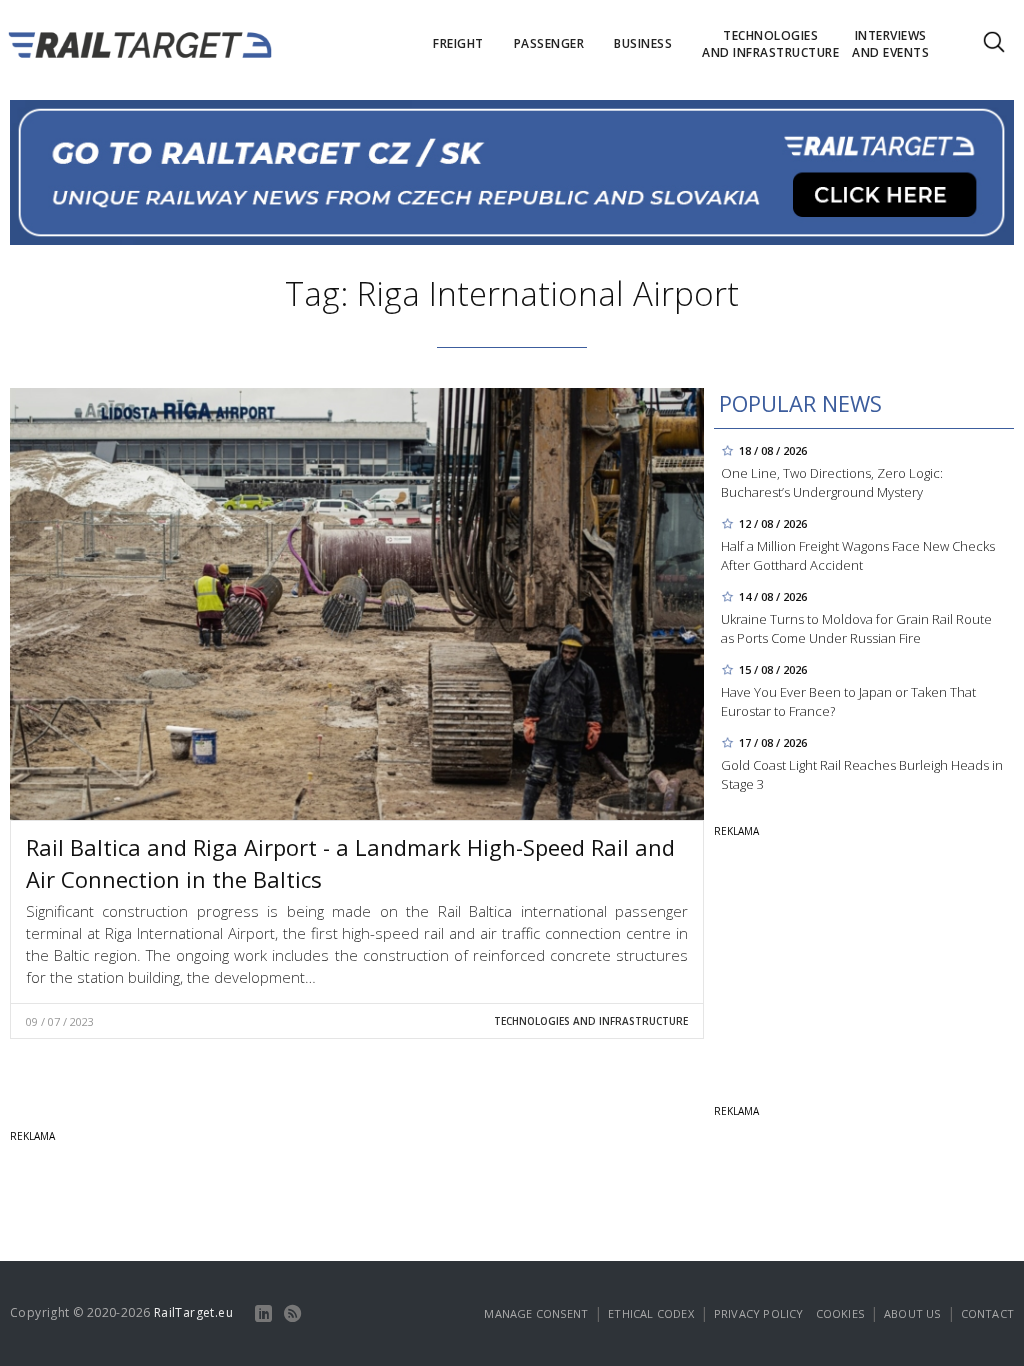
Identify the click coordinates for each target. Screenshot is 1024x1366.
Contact (987, 1313)
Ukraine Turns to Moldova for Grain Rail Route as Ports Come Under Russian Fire (856, 628)
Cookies (840, 1313)
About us (912, 1313)
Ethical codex (651, 1313)
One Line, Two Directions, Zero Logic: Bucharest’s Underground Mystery (832, 482)
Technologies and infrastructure (591, 1021)
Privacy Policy (759, 1313)
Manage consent (536, 1313)
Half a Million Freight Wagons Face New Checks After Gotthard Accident (858, 555)
